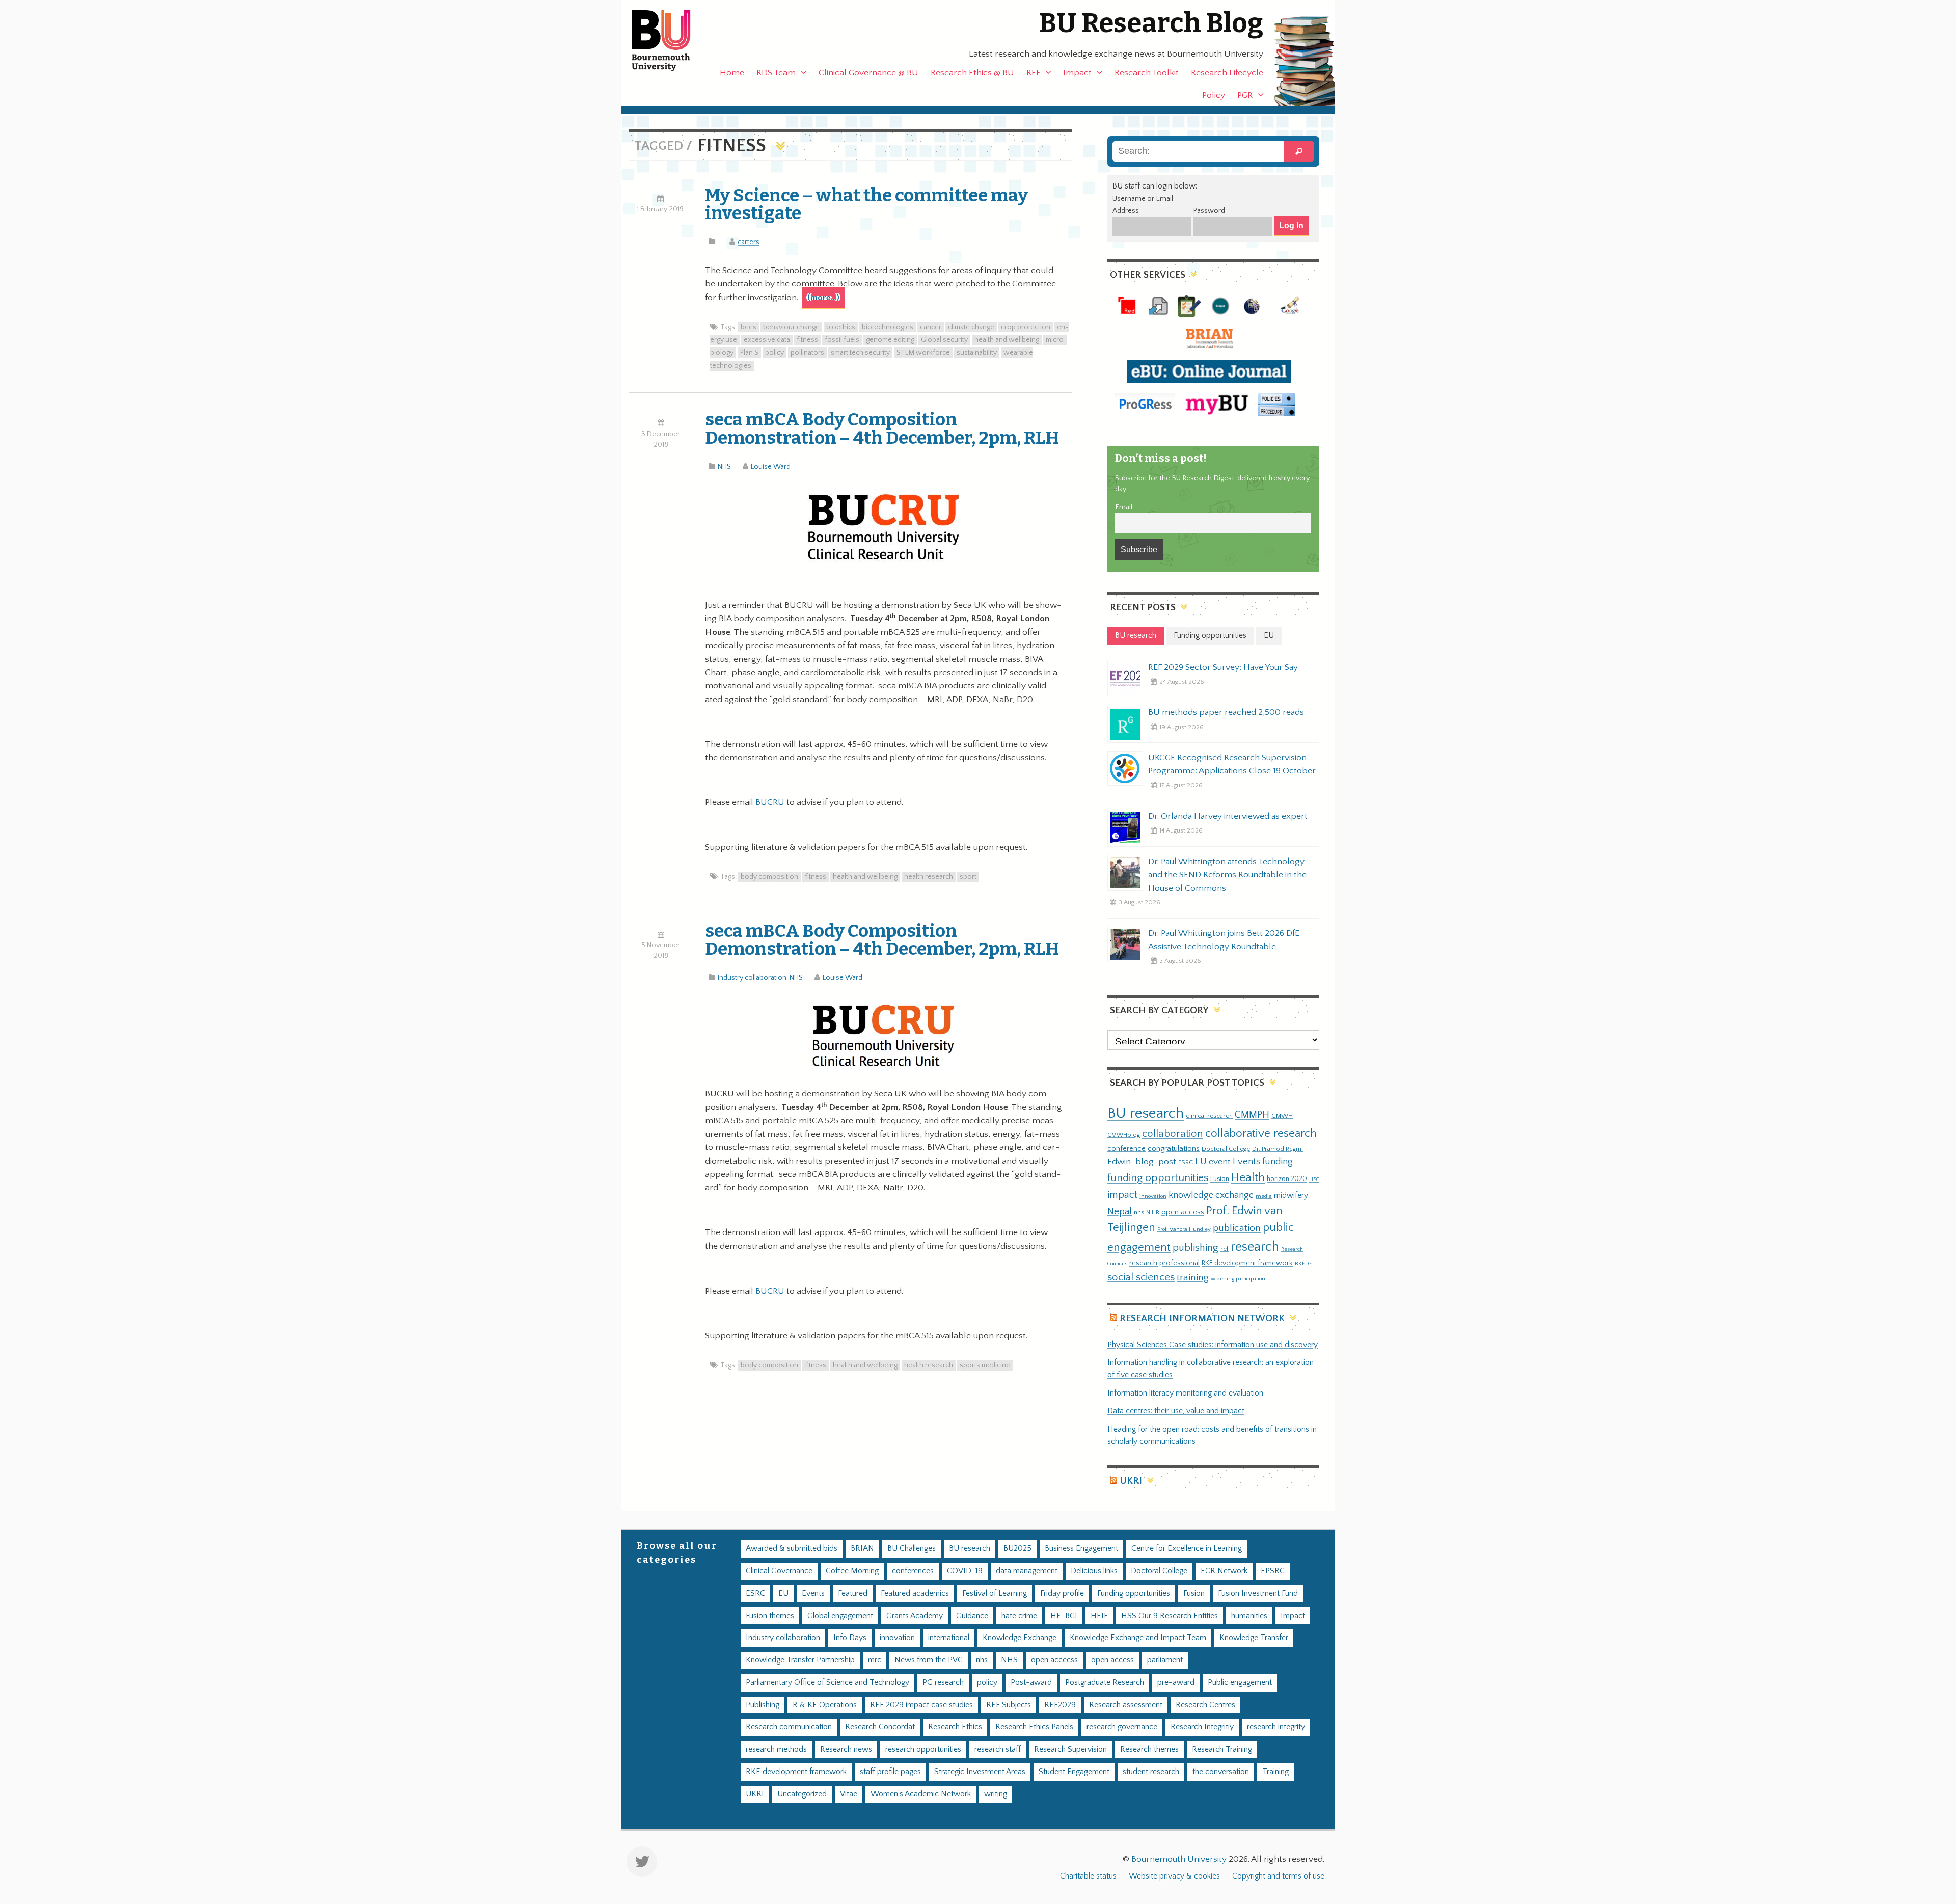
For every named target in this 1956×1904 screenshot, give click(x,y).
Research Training (1222, 1749)
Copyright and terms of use (1278, 1876)
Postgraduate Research (1105, 1683)
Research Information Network (1202, 1318)
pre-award (1176, 1683)
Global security (944, 340)
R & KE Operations (825, 1705)
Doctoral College (1226, 1149)
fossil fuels (842, 340)
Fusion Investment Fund (1258, 1593)
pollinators (807, 353)
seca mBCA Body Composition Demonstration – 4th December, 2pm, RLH (882, 428)
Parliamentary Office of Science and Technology (827, 1683)
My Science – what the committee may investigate (866, 204)
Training (1275, 1772)
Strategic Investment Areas (980, 1772)
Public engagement (1240, 1683)
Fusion (1220, 1179)
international (949, 1638)
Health (1248, 1177)
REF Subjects (1009, 1705)
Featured (853, 1593)
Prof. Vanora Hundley (1184, 1229)
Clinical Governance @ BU (868, 73)
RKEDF (1303, 1263)
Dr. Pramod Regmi (1278, 1149)
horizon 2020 (1287, 1179)
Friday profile (1062, 1593)
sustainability (977, 353)
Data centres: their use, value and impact (1176, 1411)
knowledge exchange (1211, 1195)
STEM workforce (923, 353)
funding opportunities (1158, 1178)
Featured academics (915, 1593)
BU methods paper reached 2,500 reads (1226, 712)
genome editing (890, 340)
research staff (998, 1749)
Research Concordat (880, 1727)
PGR (1245, 95)
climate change (971, 327)
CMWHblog (1124, 1135)
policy (775, 353)
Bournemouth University (670, 41)
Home (732, 73)
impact (1122, 1195)
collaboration (1173, 1134)
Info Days (850, 1638)
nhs (1139, 1212)
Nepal (1120, 1211)
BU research (1146, 1114)
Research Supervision (1070, 1749)
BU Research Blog (1151, 23)
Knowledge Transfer (1254, 1638)
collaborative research (1261, 1133)
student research (1151, 1772)
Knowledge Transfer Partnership (800, 1660)
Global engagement (840, 1616)
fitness (807, 340)
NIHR (1153, 1212)
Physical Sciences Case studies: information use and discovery (1213, 1345)
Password (1209, 211)
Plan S (749, 353)
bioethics (841, 327)
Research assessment (1126, 1705)
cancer (931, 327)
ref (1225, 1249)
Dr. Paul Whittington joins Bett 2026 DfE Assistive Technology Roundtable (1224, 940)
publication (1237, 1228)
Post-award (1031, 1683)
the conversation (1221, 1772)
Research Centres (1205, 1705)
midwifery (1291, 1196)
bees (749, 327)
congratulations (1174, 1149)
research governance (1122, 1727)
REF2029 (1060, 1705)
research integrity (1276, 1727)
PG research (943, 1683)
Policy (1214, 95)
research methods (776, 1749)
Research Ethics (955, 1727)
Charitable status (1088, 1876)
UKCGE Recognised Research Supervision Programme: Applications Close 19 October (1232, 764)
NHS (724, 467)
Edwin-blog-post (1142, 1162)
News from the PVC (929, 1660)
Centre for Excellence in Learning (1187, 1549)
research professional (1164, 1263)
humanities (1249, 1616)
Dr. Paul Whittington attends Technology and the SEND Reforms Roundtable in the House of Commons (1227, 875)
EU (1201, 1161)
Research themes (1149, 1749)
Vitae (849, 1794)
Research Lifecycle (1227, 73)
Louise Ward (771, 467)
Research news (846, 1749)
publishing (1196, 1248)
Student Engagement (1074, 1772)
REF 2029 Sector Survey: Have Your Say (1223, 667)
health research (929, 877)
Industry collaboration (752, 978)
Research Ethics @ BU (972, 73)
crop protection (1026, 327)
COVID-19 (965, 1571)
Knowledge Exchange (1020, 1638)
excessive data (767, 340)
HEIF (1099, 1616)
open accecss (1054, 1660)
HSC (1314, 1179)
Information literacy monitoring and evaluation (1185, 1393)
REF (1033, 73)
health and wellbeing (1007, 340)
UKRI (1131, 1481)
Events (1246, 1161)
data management (1027, 1571)
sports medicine (985, 1365)
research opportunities (923, 1749)
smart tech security (860, 353)
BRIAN (862, 1549)
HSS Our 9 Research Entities (1170, 1616)
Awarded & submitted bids (792, 1549)
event (1220, 1162)
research (1255, 1247)
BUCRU (770, 802)
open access (1183, 1212)
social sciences (1141, 1277)
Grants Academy (915, 1616)
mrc (875, 1660)
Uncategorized (802, 1794)
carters (749, 242)
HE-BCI (1064, 1616)
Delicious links (1094, 1571)
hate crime (1019, 1616)
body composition (769, 877)
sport (968, 877)
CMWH (1282, 1116)
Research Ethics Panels (1034, 1727)
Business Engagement (1081, 1549)
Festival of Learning (995, 1593)
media (1264, 1196)
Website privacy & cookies (1174, 1876)
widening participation (1238, 1279)
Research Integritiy (1202, 1727)
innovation (1153, 1196)
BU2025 (1017, 1549)
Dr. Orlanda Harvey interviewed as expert (1228, 816)
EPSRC (1273, 1571)
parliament (1165, 1660)
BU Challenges (912, 1549)
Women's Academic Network (921, 1794)
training (1193, 1277)
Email (1124, 507)
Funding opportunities (1134, 1593)
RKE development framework (1247, 1263)
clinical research (1209, 1116)
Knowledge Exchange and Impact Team (1138, 1638)
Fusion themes (770, 1616)
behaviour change (791, 327)
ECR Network (1224, 1571)
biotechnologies (888, 327)
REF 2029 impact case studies (921, 1705)
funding (1278, 1161)
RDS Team (776, 73)
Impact (1077, 73)
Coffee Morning (852, 1571)
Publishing (763, 1705)
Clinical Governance (779, 1571)
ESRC (1186, 1162)
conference (1126, 1149)
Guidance (972, 1616)
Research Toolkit (1147, 73)
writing (996, 1794)
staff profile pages (890, 1772)
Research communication (789, 1727)
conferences (913, 1571)
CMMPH (1252, 1115)
